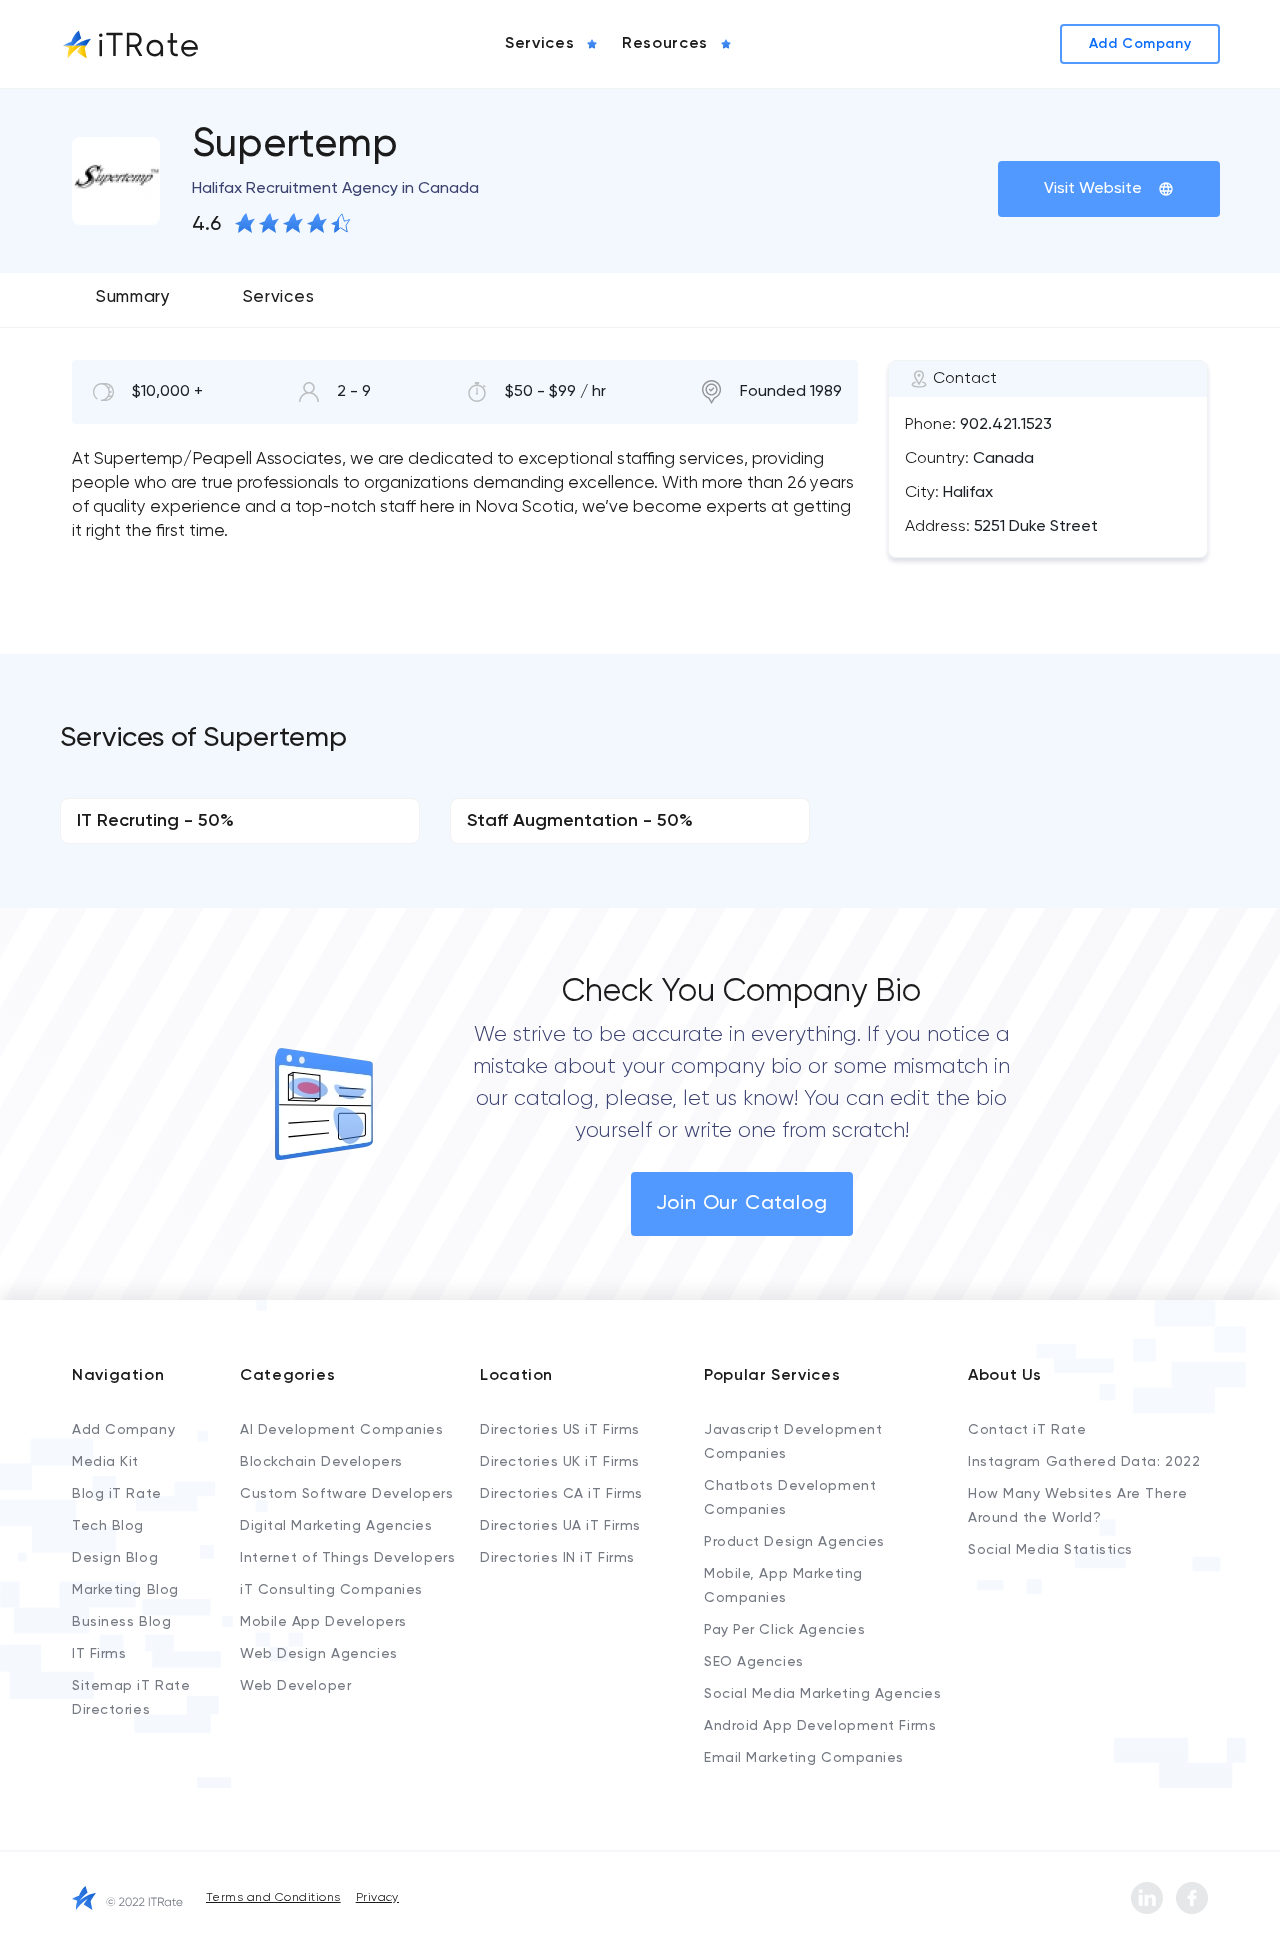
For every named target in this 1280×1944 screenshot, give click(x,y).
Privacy (377, 1898)
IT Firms (99, 1654)
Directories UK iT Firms (560, 1462)
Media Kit (105, 1462)
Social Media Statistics (1050, 1550)
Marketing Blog (125, 1590)
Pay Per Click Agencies (784, 1630)
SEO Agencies (754, 1662)
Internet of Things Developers (347, 1558)
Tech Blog (108, 1526)
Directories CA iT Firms (561, 1494)
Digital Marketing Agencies (336, 1526)
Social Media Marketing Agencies (822, 1694)
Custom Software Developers (347, 1494)
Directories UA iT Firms (560, 1526)
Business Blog (121, 1622)
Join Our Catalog (742, 1204)
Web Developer (295, 1686)
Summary (133, 297)
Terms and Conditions (273, 1898)
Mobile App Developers (323, 1622)
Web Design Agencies (319, 1654)
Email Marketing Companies (804, 1758)
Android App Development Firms (820, 1726)
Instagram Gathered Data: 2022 (1084, 1462)
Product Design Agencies (794, 1542)
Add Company (123, 1430)
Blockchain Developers (321, 1462)
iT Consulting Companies (331, 1590)
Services (278, 297)
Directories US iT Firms (560, 1430)
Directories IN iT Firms (557, 1558)
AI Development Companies (341, 1430)
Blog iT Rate (117, 1494)
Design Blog (115, 1558)
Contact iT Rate (1027, 1430)
